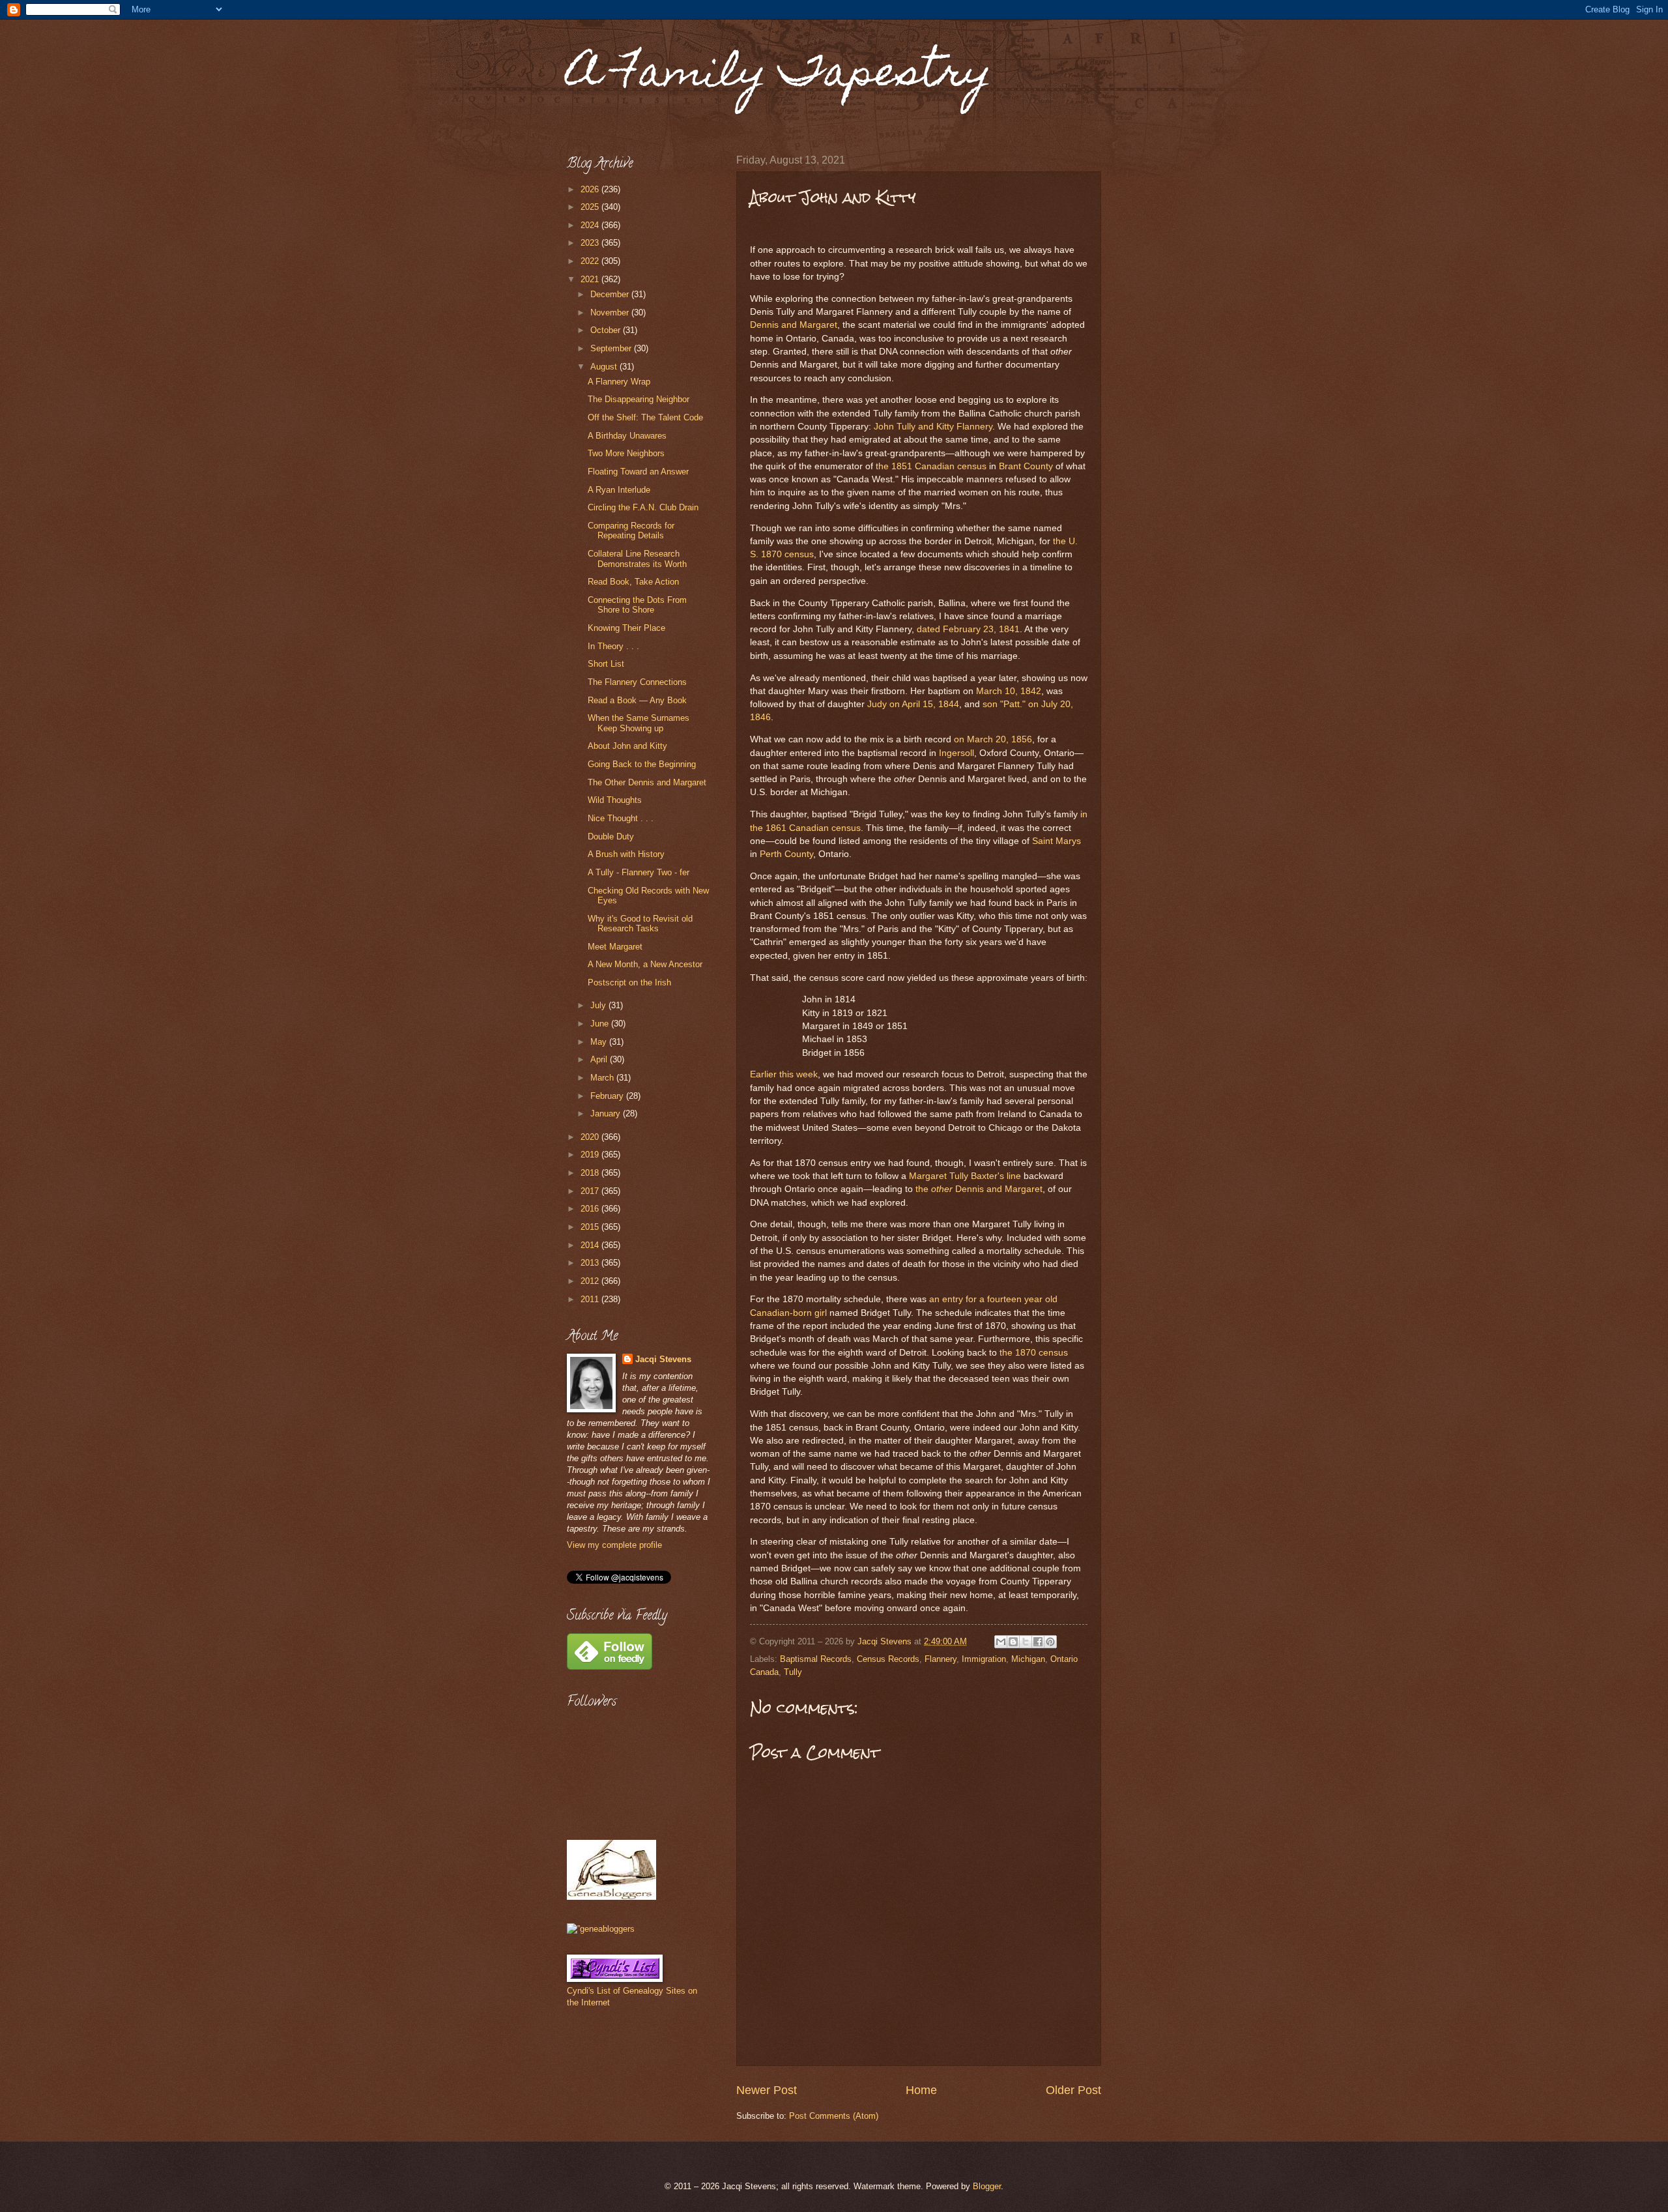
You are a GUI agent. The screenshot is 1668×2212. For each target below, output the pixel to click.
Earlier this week (784, 1074)
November (611, 313)
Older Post (1073, 2090)
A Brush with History (626, 854)
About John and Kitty (627, 746)
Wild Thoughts (615, 800)
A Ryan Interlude (619, 490)
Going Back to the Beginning (642, 764)
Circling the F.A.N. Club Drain (643, 507)
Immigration (984, 1659)
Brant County (1026, 466)
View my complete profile (614, 1545)
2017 (591, 1191)
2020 (591, 1137)
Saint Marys (1057, 841)
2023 (591, 243)
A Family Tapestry (779, 76)
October (607, 330)
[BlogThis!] (1013, 1642)
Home (921, 2090)
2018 (591, 1173)
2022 (591, 261)
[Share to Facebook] (1038, 1642)
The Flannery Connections (637, 682)
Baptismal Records (816, 1659)
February (608, 1096)
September (612, 348)
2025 (591, 207)
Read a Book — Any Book (637, 700)
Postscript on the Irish (629, 982)
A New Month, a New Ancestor (645, 964)
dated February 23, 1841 (968, 629)
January (607, 1113)
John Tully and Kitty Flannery (933, 427)
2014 (591, 1245)
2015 (591, 1227)
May (600, 1042)
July (599, 1005)
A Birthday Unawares (627, 436)
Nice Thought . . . (621, 818)
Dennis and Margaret (794, 325)
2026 (591, 189)
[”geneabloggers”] (601, 1929)
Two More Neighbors (626, 453)
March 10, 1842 (1009, 691)
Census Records (888, 1659)
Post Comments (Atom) (834, 2116)
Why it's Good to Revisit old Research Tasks (640, 924)
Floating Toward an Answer (638, 472)
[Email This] (1001, 1642)
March (603, 1078)
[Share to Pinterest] (1050, 1642)
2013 (591, 1263)
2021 (591, 279)
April (600, 1059)
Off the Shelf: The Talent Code (645, 417)
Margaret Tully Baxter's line (965, 1176)
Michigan (1028, 1659)
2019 (591, 1155)
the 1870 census (1034, 1353)
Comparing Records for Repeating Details (631, 531)
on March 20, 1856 (993, 739)
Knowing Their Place (626, 628)
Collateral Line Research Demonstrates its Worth (637, 559)
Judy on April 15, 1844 (913, 704)
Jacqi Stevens (663, 1359)
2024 (591, 225)
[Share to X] (1026, 1642)
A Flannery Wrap (619, 382)
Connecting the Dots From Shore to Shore (637, 605)
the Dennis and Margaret (979, 1189)
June (601, 1024)
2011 (591, 1299)
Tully (793, 1672)
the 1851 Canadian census (931, 466)
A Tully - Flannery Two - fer (639, 872)
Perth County (786, 854)
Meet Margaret (615, 947)
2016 (591, 1209)
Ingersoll (956, 753)
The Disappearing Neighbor (639, 399)
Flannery (941, 1659)
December (611, 294)
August (605, 367)
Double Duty (611, 837)
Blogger (987, 2186)
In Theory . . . (613, 646)
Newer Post (767, 2090)
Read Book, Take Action (633, 582)
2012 (591, 1281)
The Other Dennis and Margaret (647, 782)
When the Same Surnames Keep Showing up (639, 723)
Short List (606, 664)
